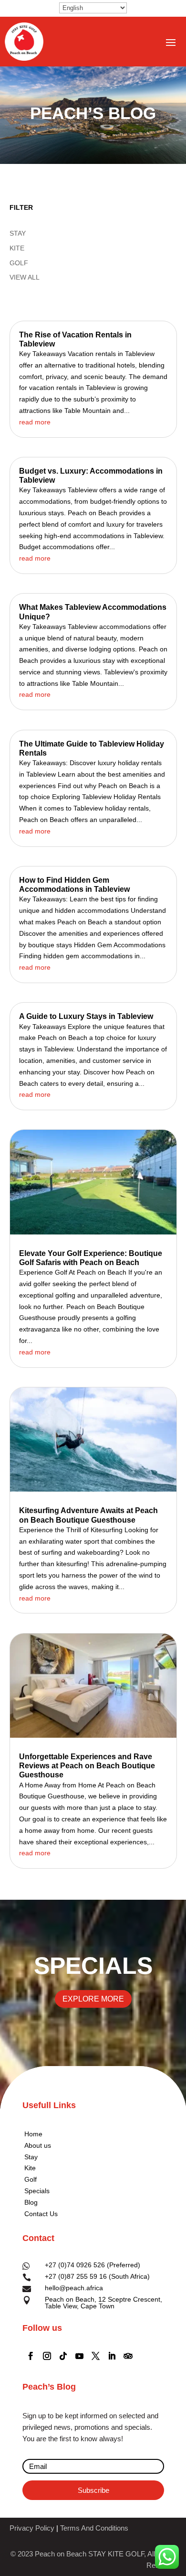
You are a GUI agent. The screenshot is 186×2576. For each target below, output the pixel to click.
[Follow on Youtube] (79, 2356)
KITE (17, 248)
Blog (31, 2202)
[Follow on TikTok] (63, 2356)
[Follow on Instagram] (47, 2356)
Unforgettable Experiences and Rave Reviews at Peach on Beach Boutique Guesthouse (87, 1766)
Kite (30, 2168)
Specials (37, 2191)
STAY (18, 233)
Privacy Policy (32, 2528)
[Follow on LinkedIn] (112, 2356)
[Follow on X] (95, 2356)
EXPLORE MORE (93, 1999)
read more (35, 422)
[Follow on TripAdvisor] (128, 2356)
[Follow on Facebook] (31, 2356)
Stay (31, 2157)
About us (38, 2145)
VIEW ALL (25, 277)
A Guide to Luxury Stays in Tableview (86, 1016)
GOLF (19, 263)
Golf (31, 2179)
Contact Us (41, 2214)
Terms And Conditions (94, 2528)
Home (33, 2134)
